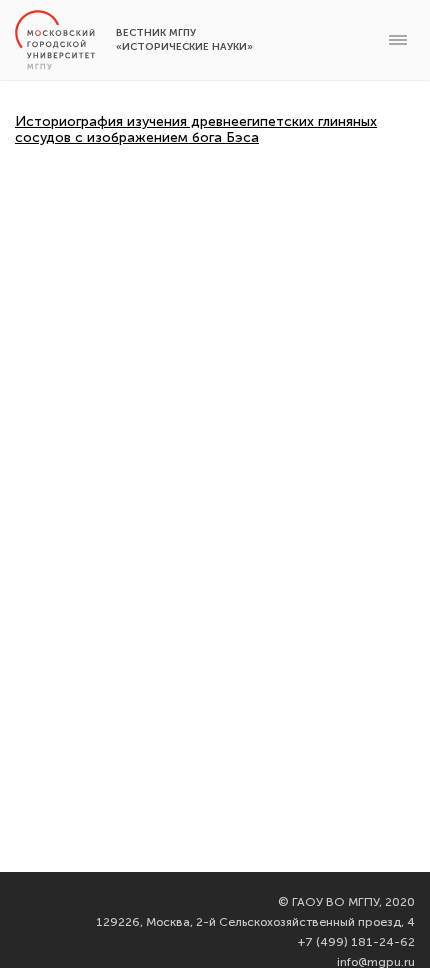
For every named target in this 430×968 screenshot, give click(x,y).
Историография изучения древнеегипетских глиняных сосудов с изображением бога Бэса (196, 129)
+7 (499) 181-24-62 (356, 942)
